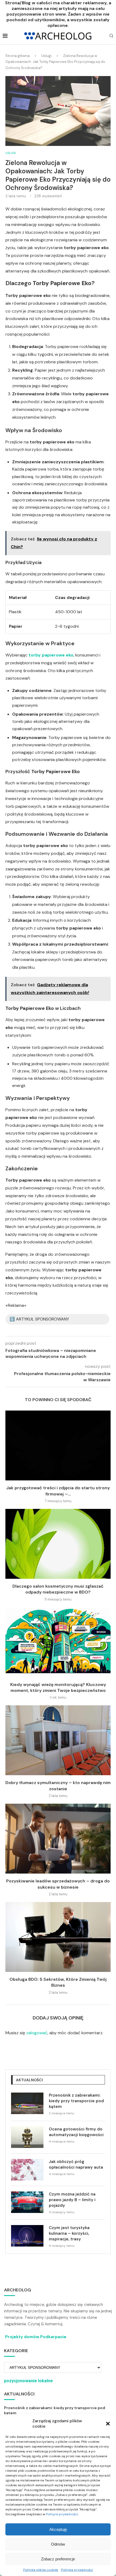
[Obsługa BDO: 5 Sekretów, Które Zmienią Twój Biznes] (58, 1937)
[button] (108, 2424)
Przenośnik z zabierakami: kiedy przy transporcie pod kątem (76, 2101)
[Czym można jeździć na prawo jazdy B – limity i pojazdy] (27, 2202)
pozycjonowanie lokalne (28, 2381)
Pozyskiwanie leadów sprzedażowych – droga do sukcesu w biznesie (58, 1884)
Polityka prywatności (77, 2570)
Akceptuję (58, 2529)
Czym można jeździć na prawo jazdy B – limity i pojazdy (72, 2200)
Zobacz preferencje (58, 2559)
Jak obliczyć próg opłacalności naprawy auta (76, 2164)
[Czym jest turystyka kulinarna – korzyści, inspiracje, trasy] (27, 2236)
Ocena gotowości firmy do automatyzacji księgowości (76, 2132)
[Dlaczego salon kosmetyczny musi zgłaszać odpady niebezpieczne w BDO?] (58, 1544)
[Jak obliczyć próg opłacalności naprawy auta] (27, 2170)
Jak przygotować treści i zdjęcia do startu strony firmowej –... (58, 1491)
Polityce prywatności (62, 2514)
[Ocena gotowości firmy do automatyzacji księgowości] (27, 2137)
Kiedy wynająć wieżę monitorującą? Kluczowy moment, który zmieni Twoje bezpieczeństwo (58, 1687)
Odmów (58, 2544)
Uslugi (46, 56)
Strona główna (18, 56)
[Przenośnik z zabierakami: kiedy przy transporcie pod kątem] (27, 2103)
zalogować (37, 2033)
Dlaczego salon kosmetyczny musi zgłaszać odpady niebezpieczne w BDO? (58, 1589)
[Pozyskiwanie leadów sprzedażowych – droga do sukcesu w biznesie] (58, 1839)
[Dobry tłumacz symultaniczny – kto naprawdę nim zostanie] (58, 1740)
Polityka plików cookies (41, 2570)
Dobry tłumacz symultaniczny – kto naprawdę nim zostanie (58, 1786)
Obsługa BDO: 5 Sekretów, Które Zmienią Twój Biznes (58, 1982)
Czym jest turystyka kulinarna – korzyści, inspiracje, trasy (69, 2233)
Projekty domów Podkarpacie (36, 2337)
